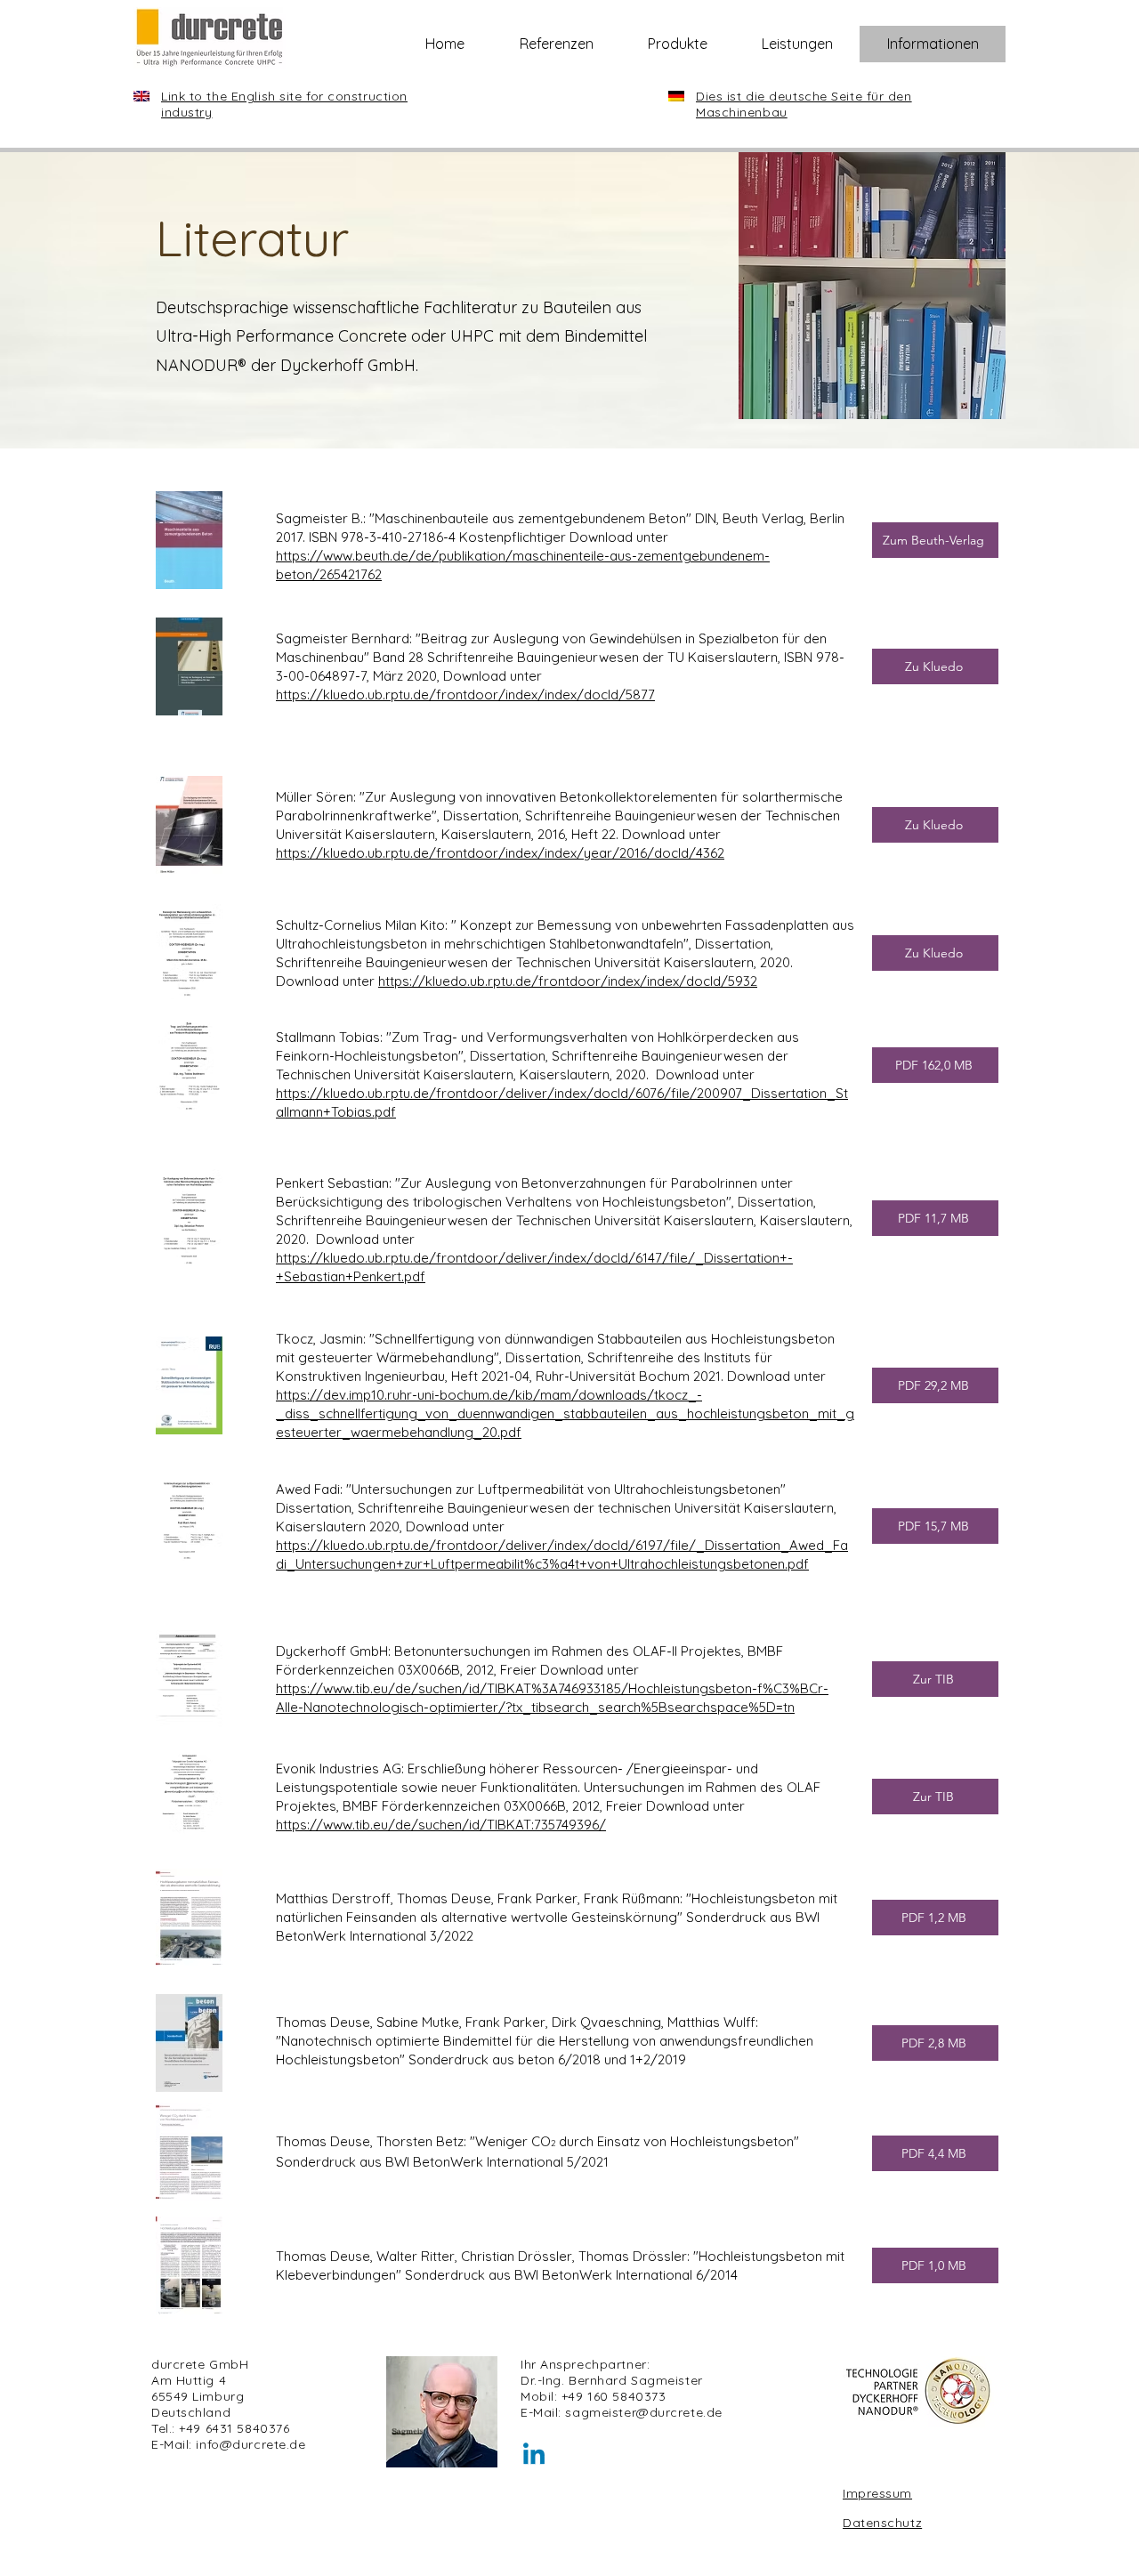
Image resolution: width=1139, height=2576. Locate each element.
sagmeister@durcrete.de (643, 2412)
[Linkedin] (534, 2456)
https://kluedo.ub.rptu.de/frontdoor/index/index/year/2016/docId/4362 (500, 853)
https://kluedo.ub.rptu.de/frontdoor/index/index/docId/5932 (568, 981)
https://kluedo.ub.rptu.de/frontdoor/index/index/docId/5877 (465, 694)
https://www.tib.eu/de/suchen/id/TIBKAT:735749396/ (441, 1825)
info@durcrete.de (250, 2444)
